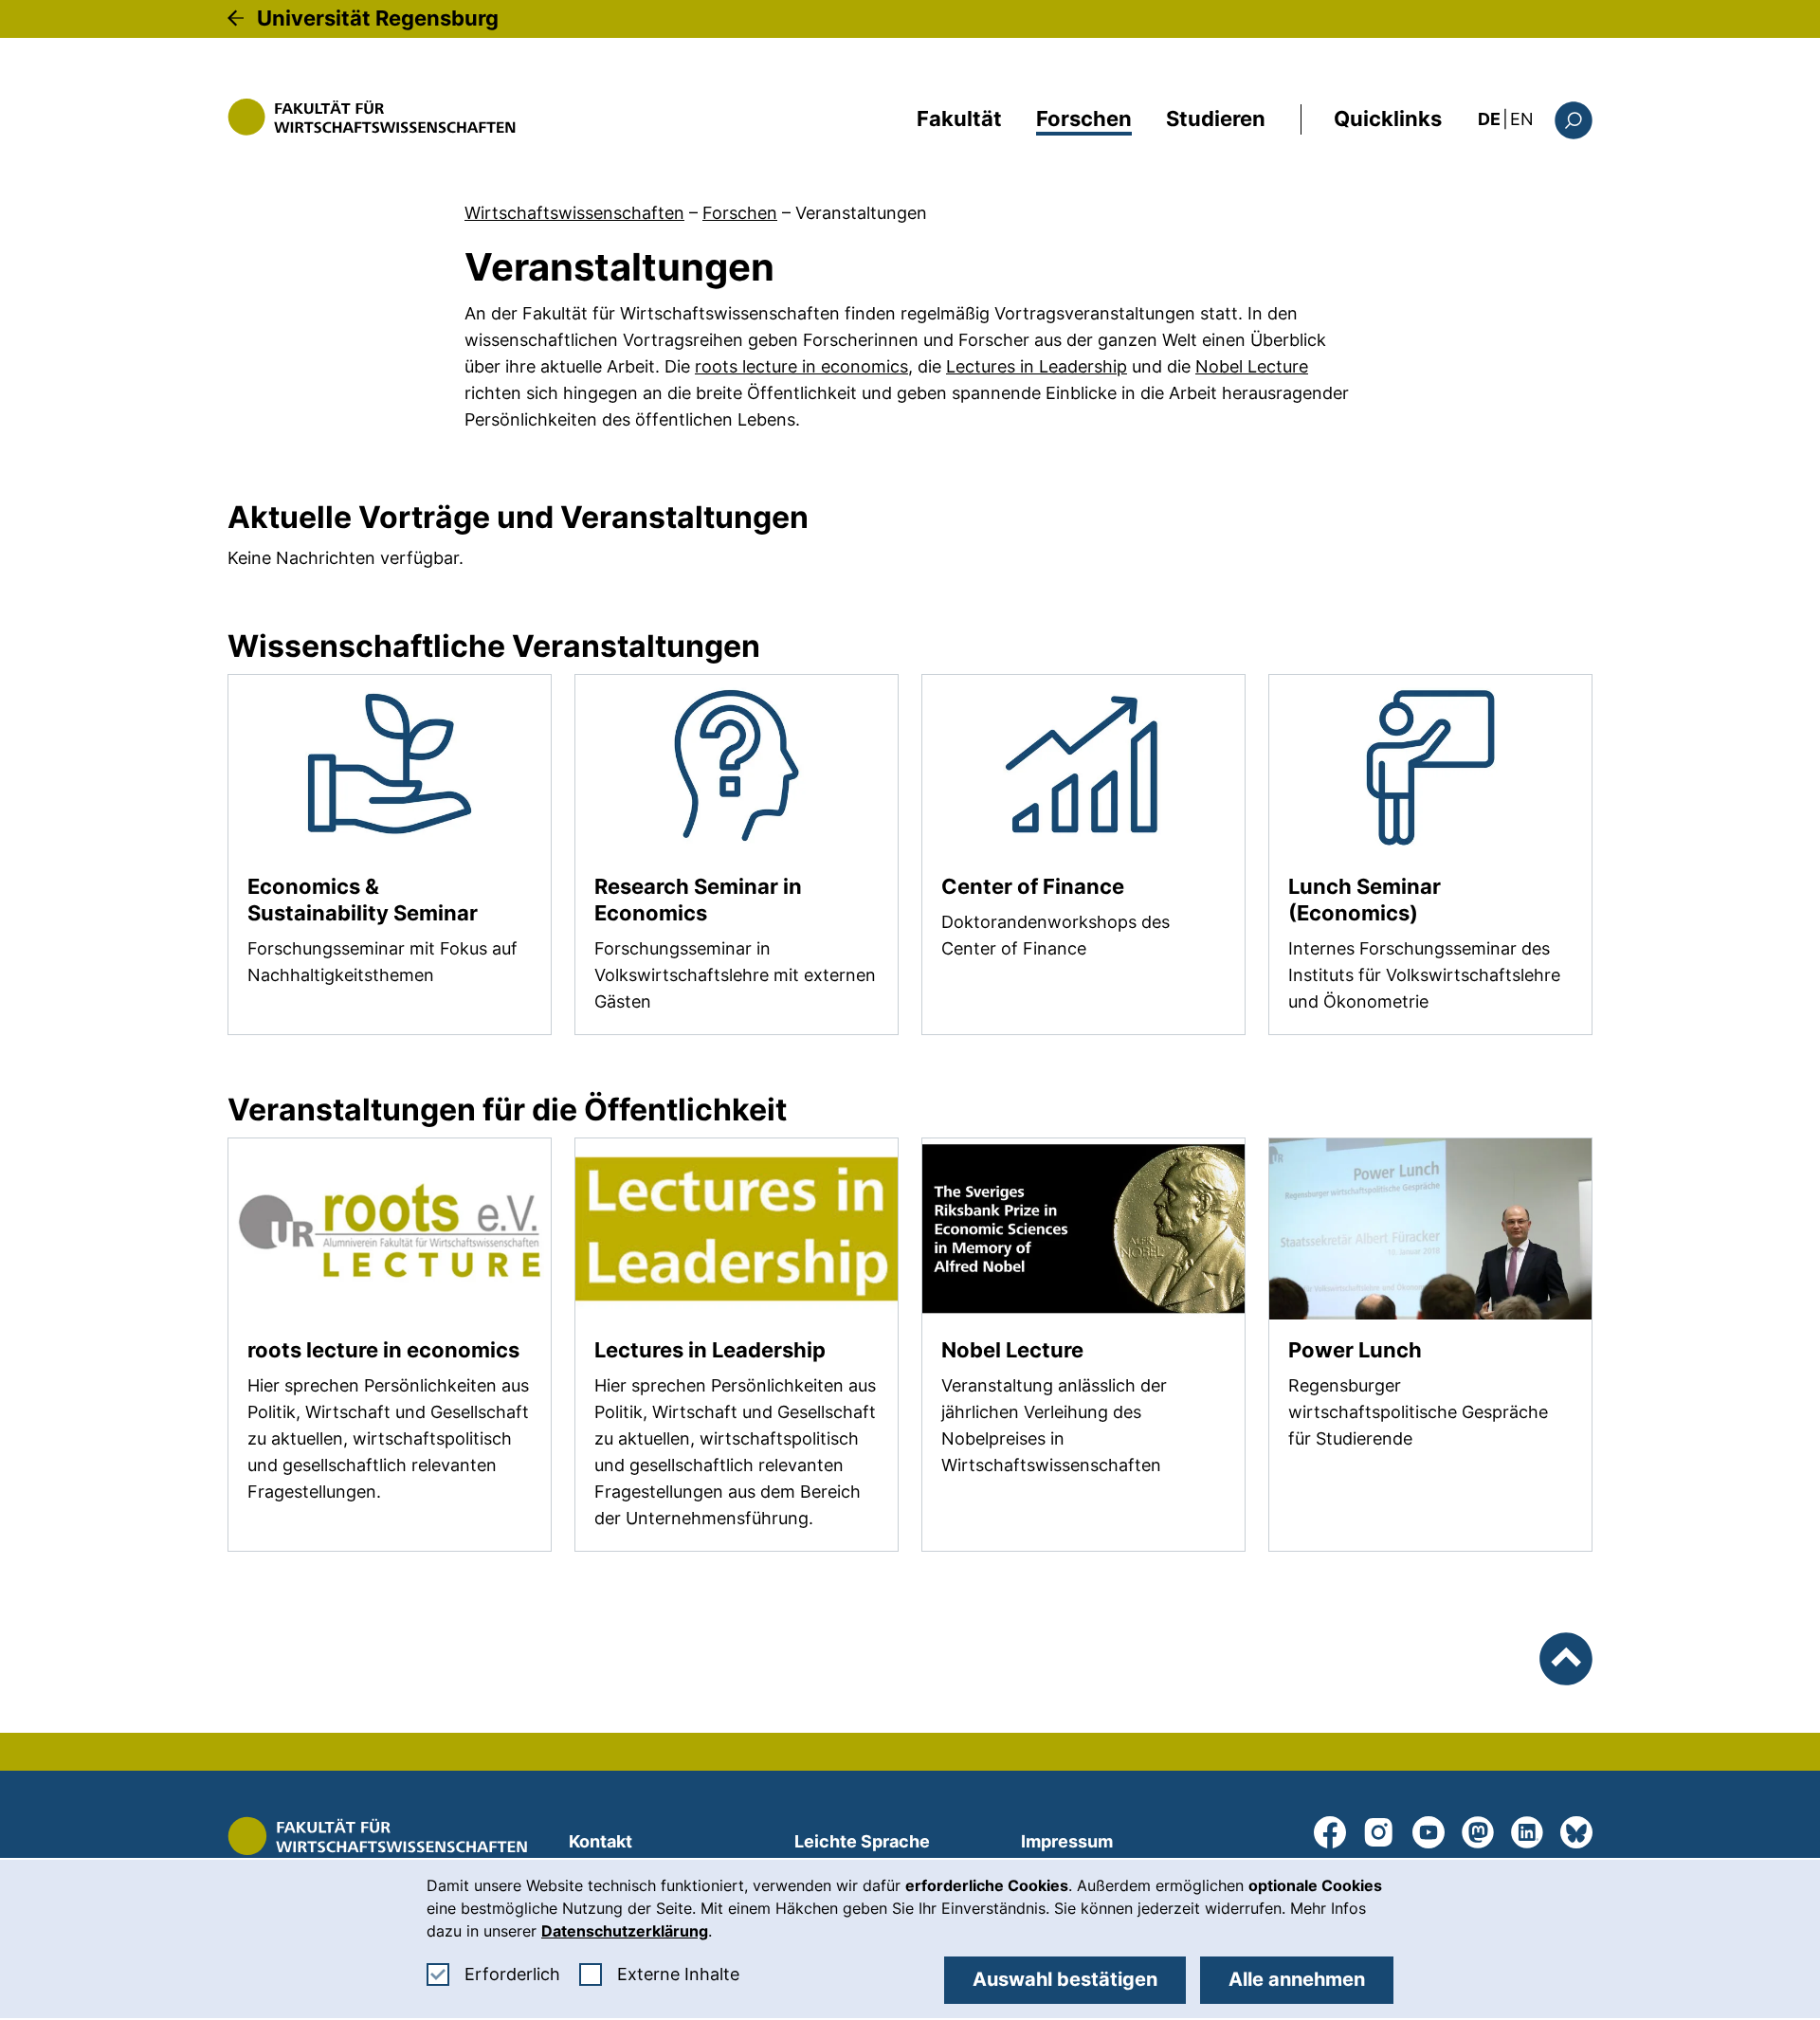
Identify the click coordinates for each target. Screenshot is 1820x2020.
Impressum (1067, 1841)
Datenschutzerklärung (625, 1931)
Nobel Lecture (1252, 366)
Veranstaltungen (861, 213)
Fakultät (959, 118)
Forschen (1084, 118)
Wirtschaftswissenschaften (574, 213)
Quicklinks (1388, 118)
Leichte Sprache (862, 1841)
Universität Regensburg (378, 18)
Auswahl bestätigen (1065, 1979)
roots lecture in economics (801, 366)
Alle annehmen (1297, 1979)
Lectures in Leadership (1037, 366)
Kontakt (601, 1841)
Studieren (1216, 118)
